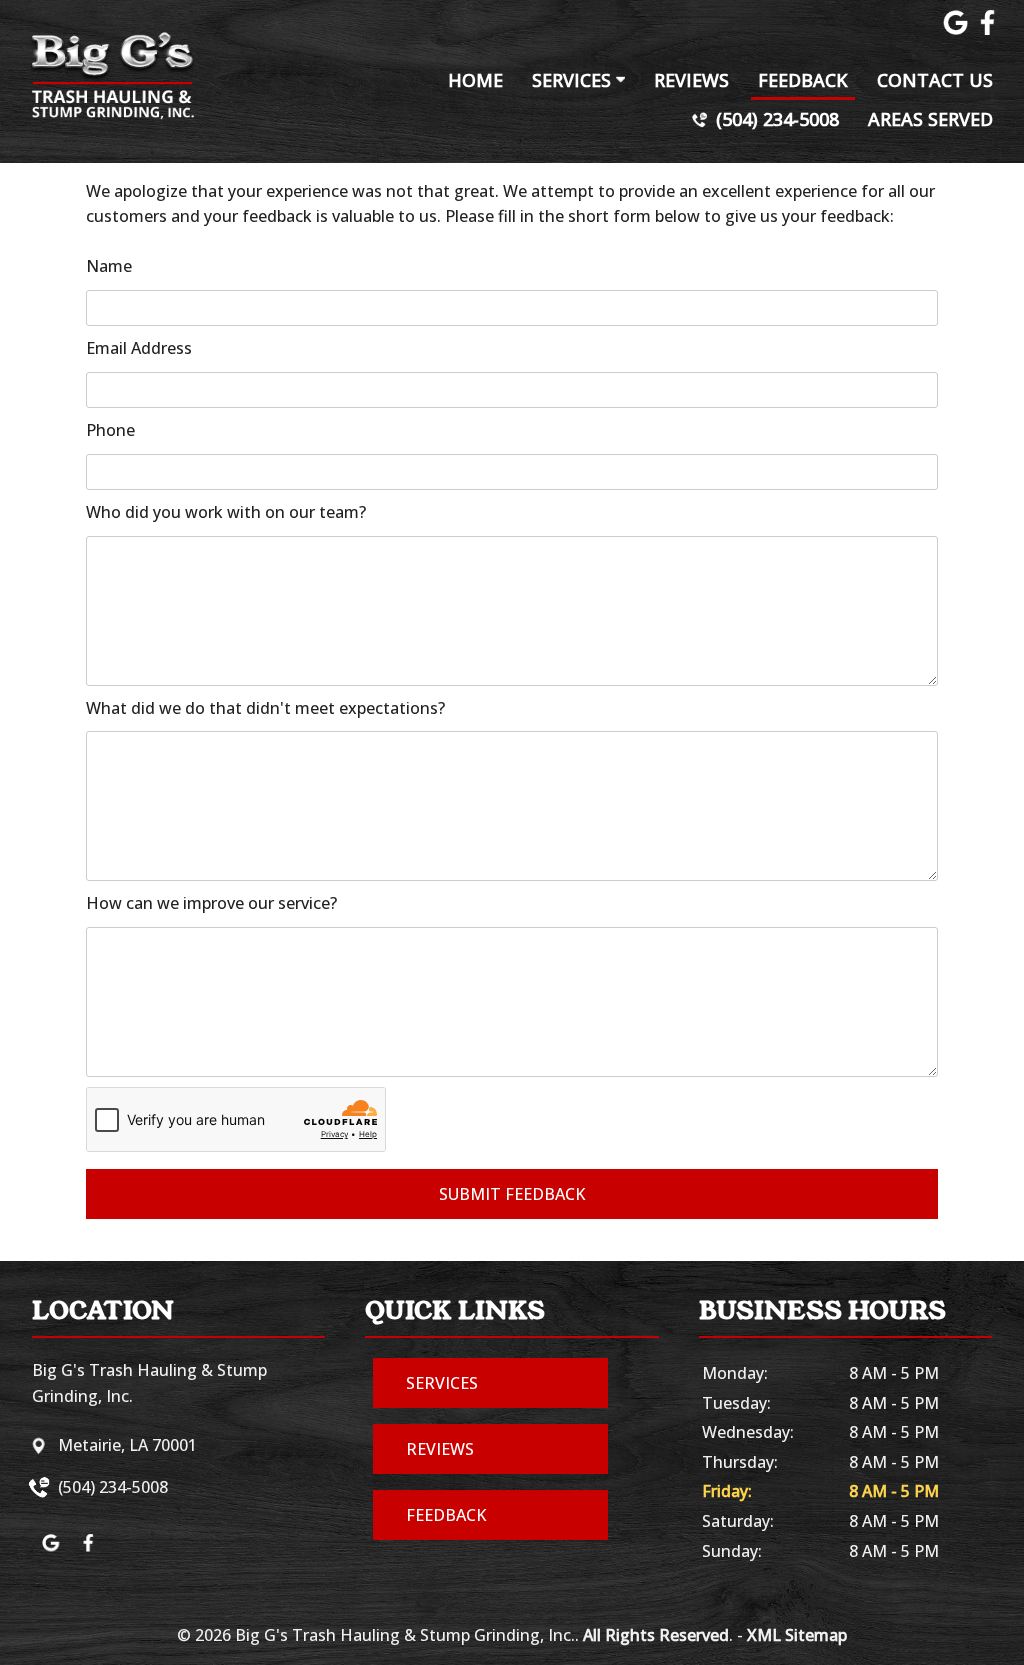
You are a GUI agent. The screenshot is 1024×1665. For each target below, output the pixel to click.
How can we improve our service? (211, 903)
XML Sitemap (797, 1635)
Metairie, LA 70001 (127, 1445)
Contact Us (935, 80)
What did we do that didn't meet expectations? (265, 708)
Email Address (139, 348)
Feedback (803, 80)
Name (109, 266)
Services (574, 80)
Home (475, 80)
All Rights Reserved (656, 1635)
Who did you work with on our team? (226, 512)
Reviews (691, 80)
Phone (110, 430)
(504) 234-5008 (775, 119)
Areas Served (930, 119)
